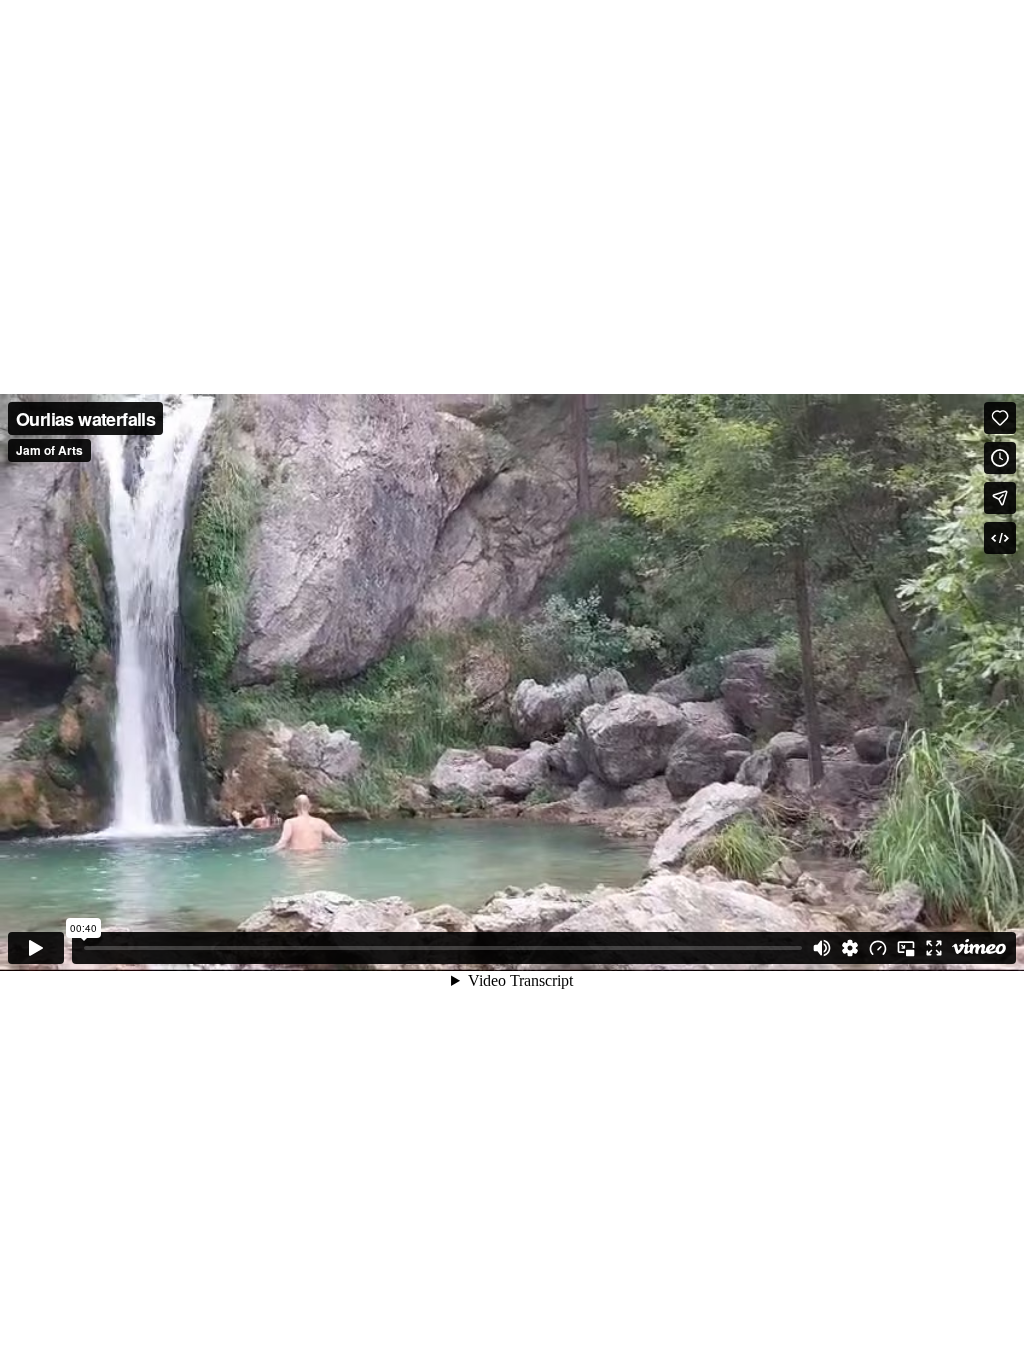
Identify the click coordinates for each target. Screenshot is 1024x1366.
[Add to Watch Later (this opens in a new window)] (1000, 458)
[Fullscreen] (934, 948)
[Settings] (850, 948)
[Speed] (878, 948)
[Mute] (822, 948)
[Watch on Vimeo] (979, 948)
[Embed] (1000, 538)
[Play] (36, 948)
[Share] (1000, 498)
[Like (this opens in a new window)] (1000, 418)
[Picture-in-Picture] (906, 948)
